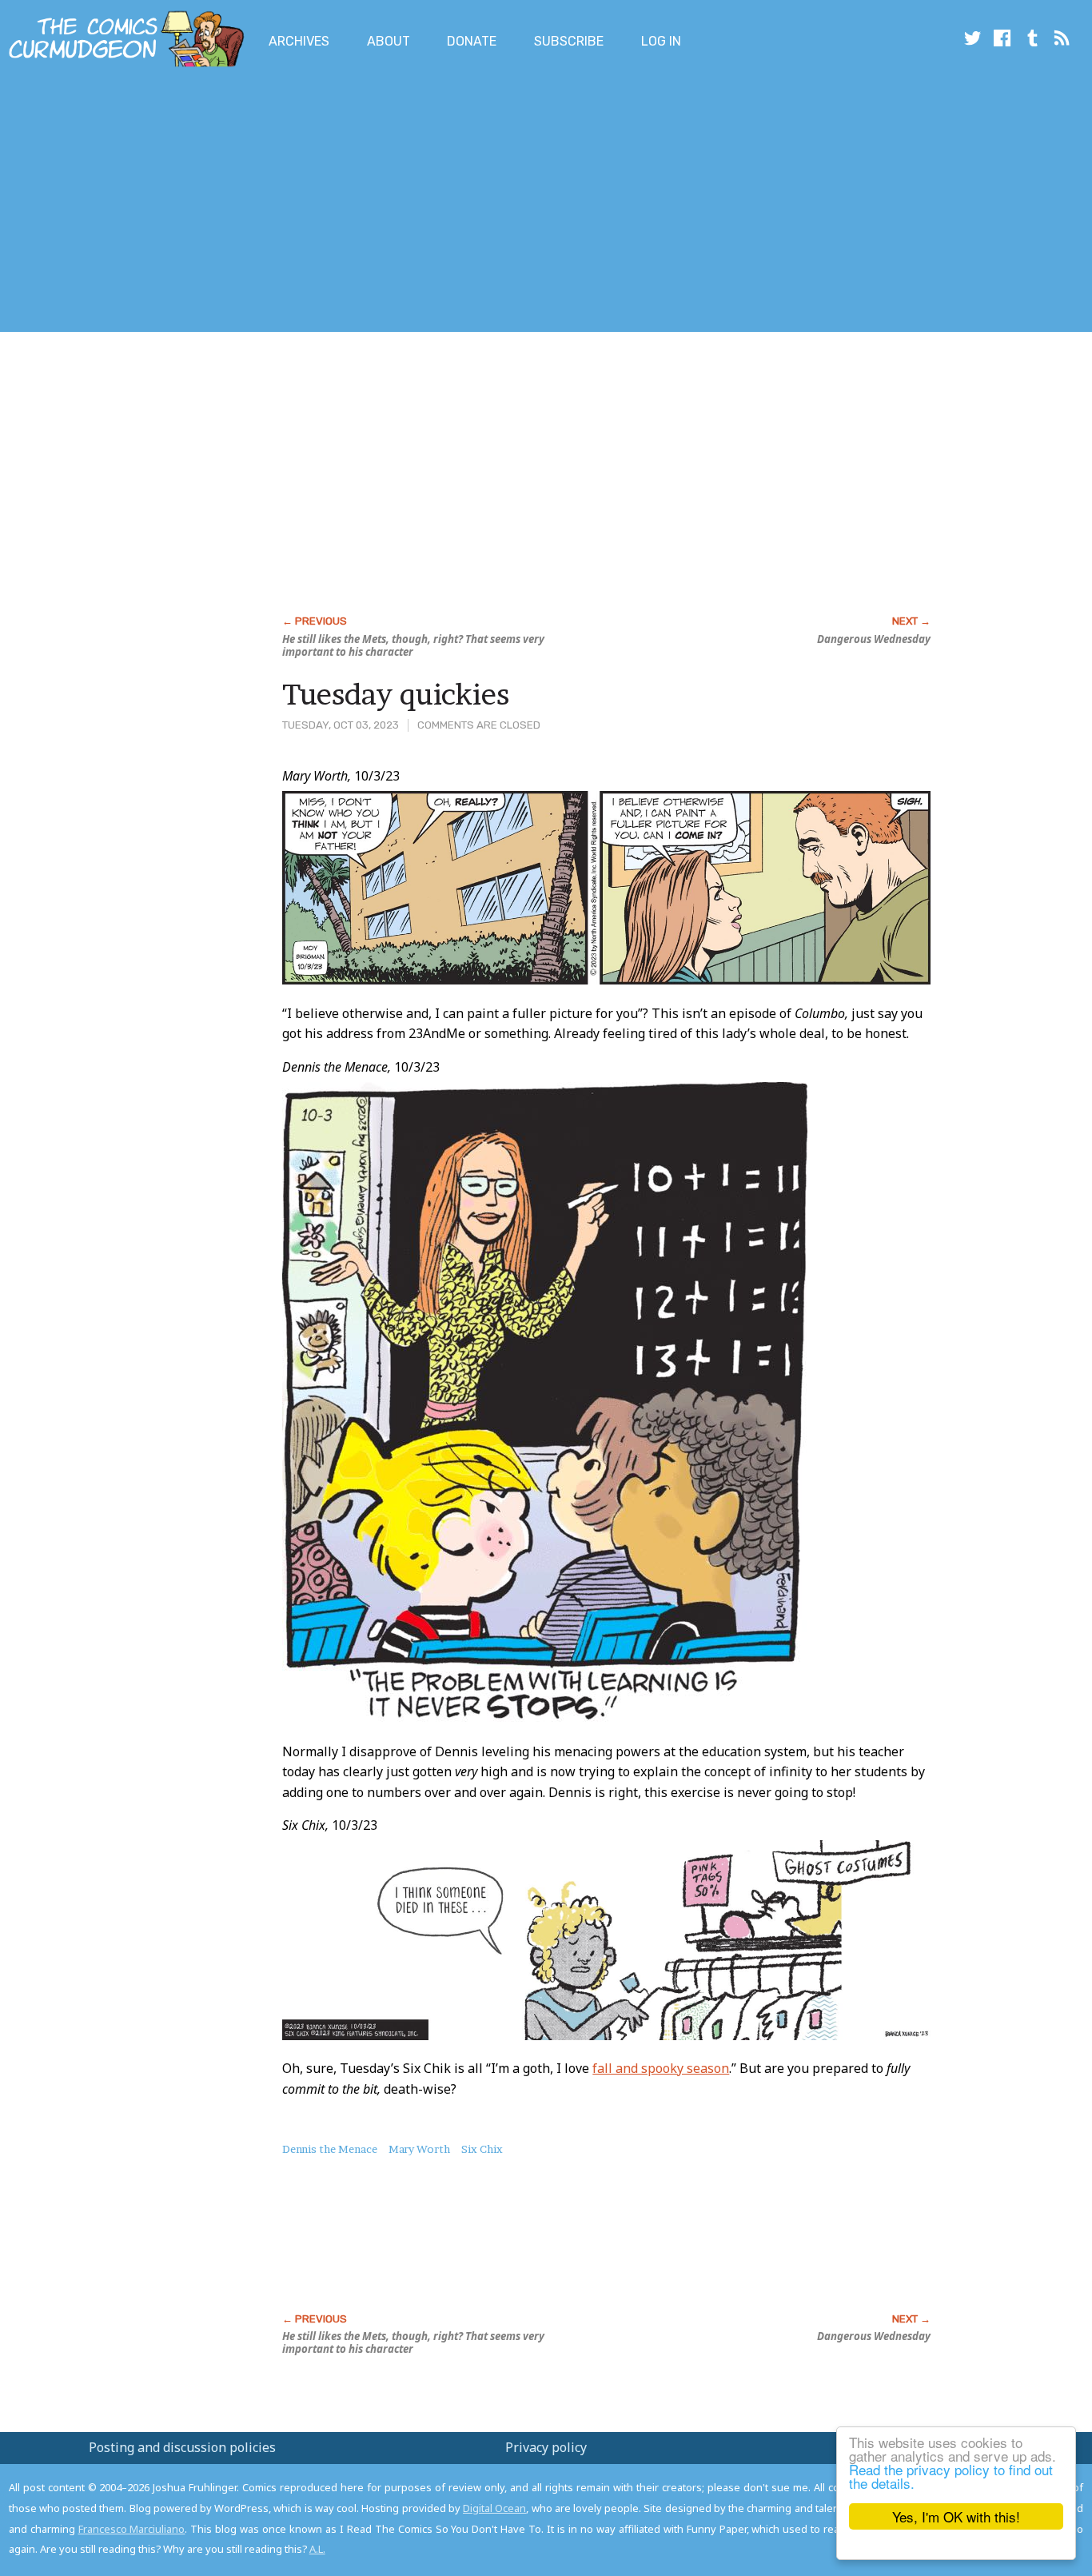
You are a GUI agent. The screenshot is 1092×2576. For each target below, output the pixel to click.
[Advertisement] (291, 202)
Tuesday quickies (396, 694)
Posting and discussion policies (182, 2447)
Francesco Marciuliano (132, 2529)
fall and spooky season (661, 2068)
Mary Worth (419, 2149)
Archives (299, 41)
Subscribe (569, 41)
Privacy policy (546, 2447)
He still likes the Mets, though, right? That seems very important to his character (413, 645)
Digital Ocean (494, 2508)
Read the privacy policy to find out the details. (951, 2476)
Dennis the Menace (330, 2149)
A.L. (317, 2549)
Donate (472, 41)
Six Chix (482, 2149)
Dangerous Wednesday (874, 639)
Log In (661, 41)
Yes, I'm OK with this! (956, 2516)
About (389, 41)
